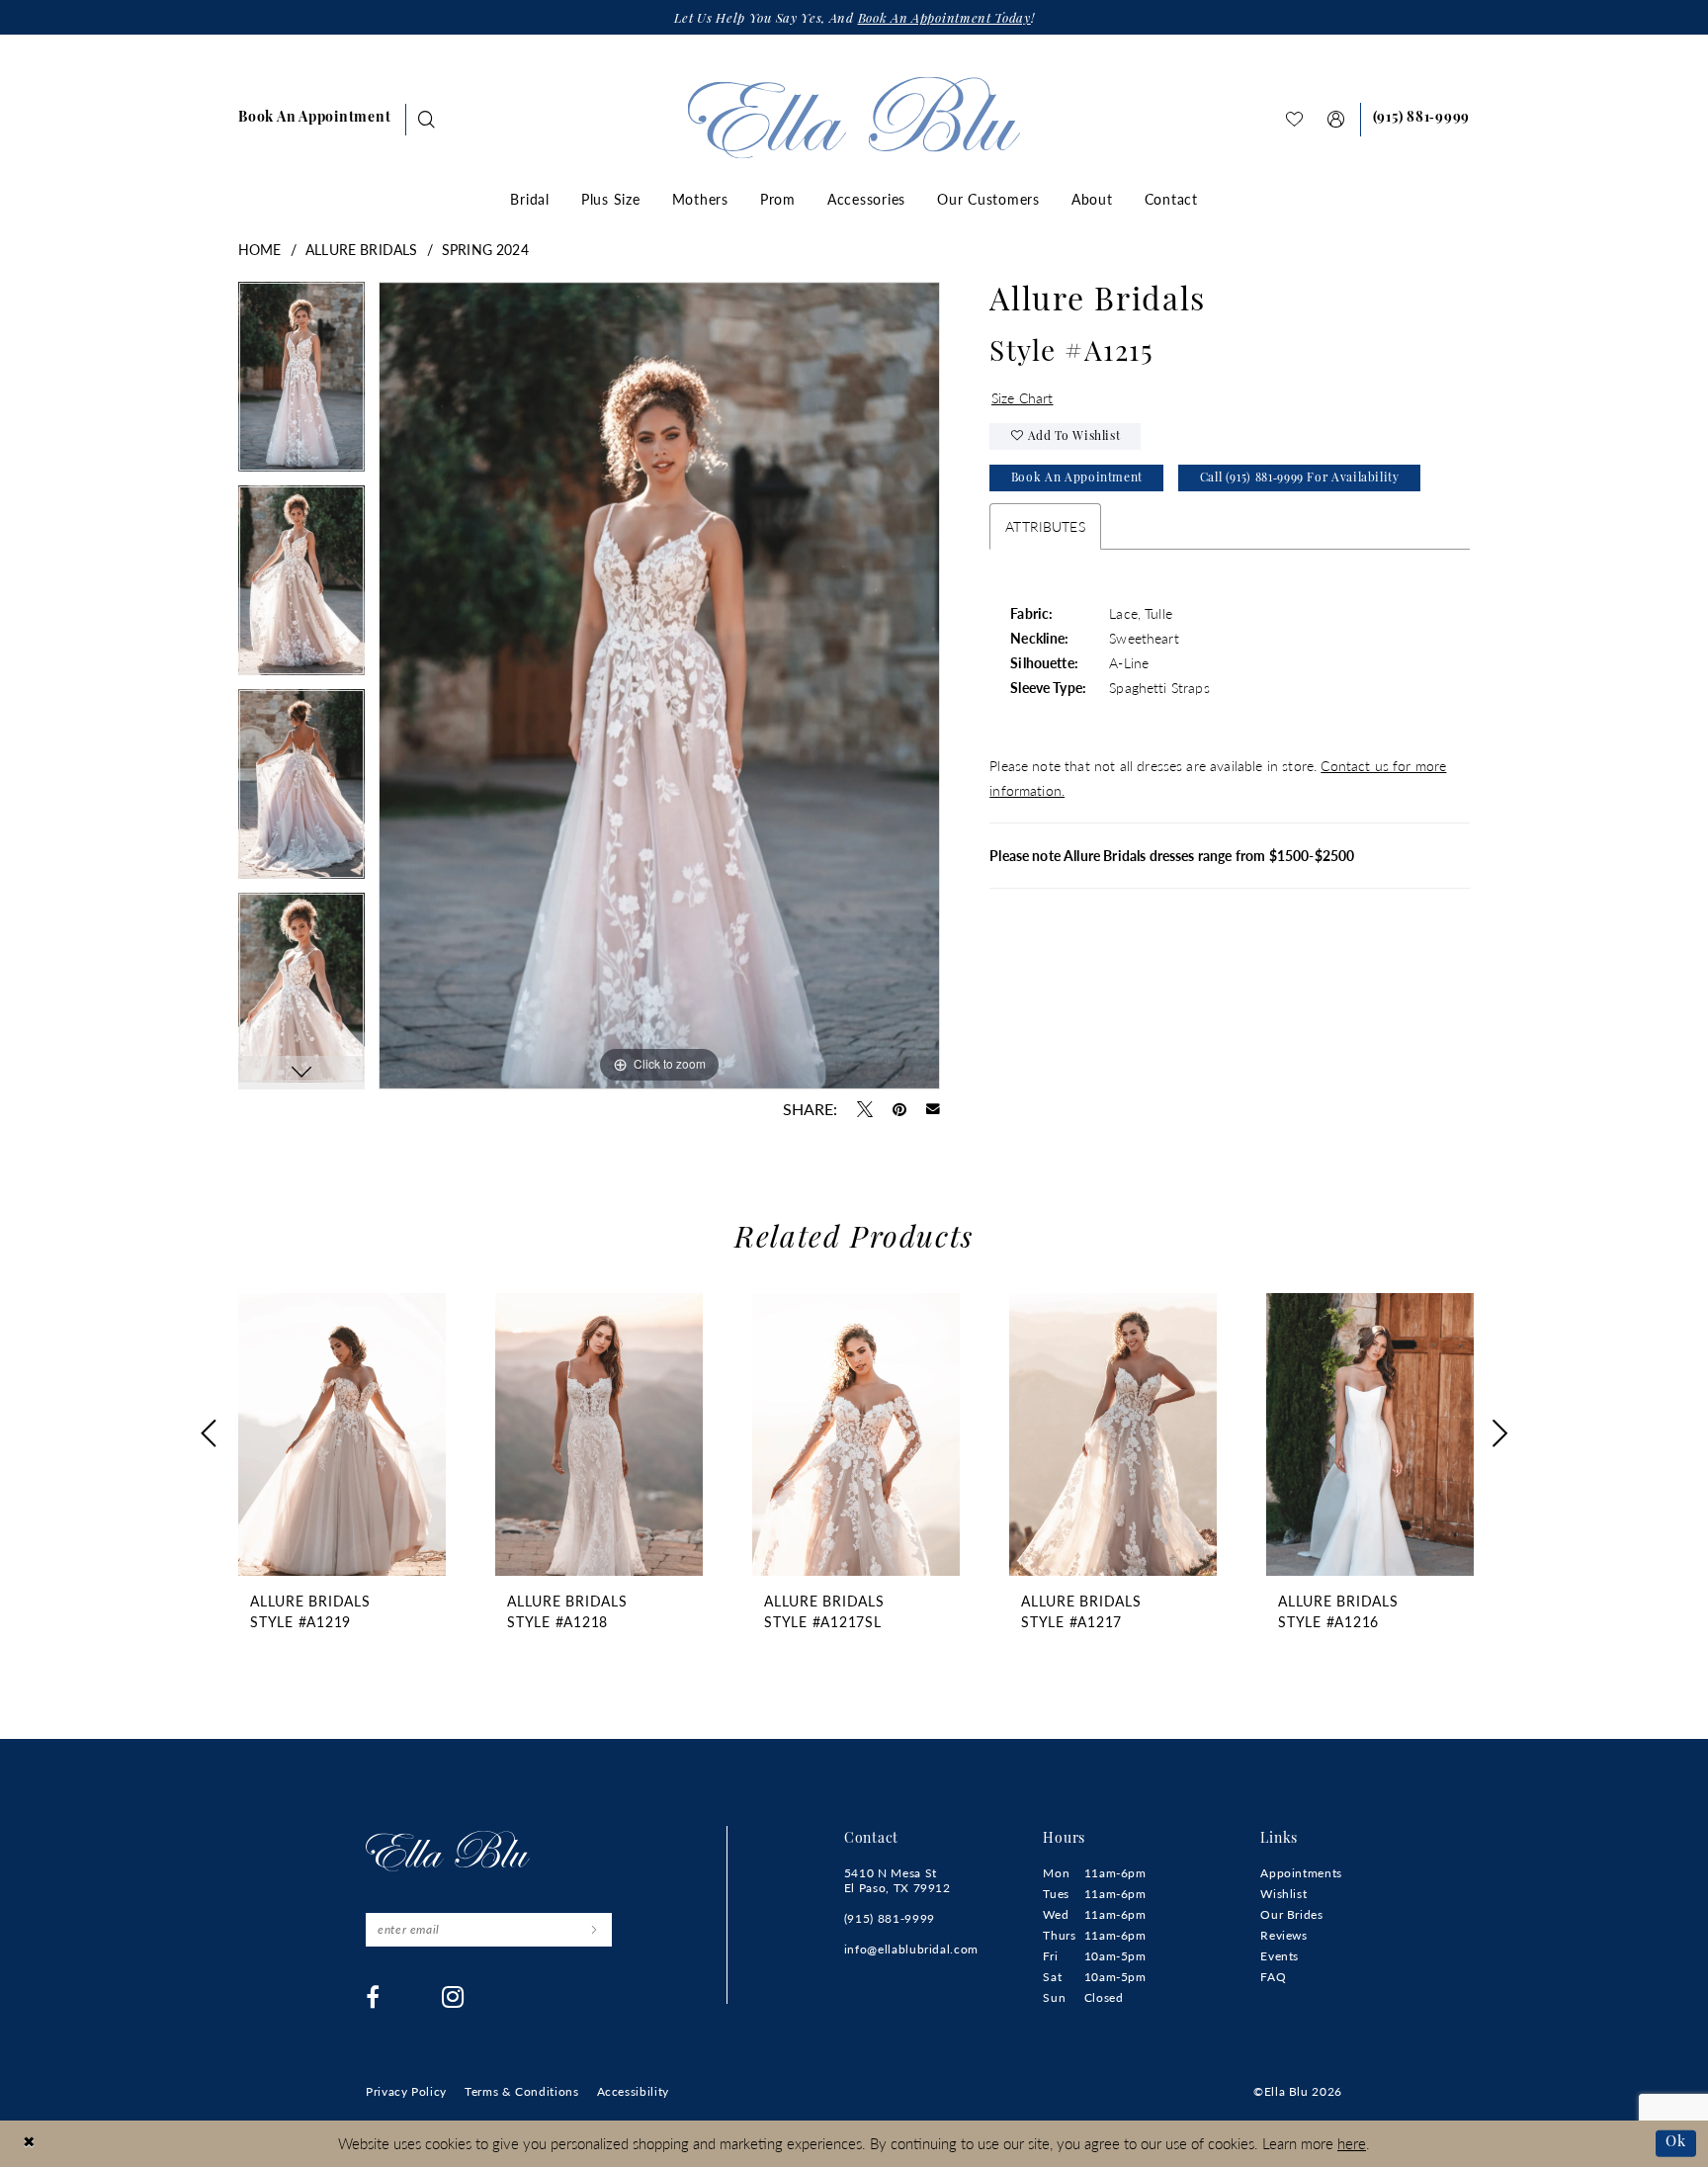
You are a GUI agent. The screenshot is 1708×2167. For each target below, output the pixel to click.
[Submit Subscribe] (594, 1930)
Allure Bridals (361, 249)
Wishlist (1283, 1894)
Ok (1676, 2143)
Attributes (1045, 526)
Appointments (1301, 1873)
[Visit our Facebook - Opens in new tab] (373, 1997)
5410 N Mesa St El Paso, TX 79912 (897, 1880)
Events (1280, 1956)
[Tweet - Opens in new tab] (865, 1109)
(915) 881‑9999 (890, 1918)
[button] (1336, 119)
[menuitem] (314, 120)
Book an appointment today (944, 19)
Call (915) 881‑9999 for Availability (1300, 478)
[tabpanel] (301, 384)
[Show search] (427, 119)
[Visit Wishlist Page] (1295, 119)
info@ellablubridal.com (911, 1949)
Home (260, 249)
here (1352, 2143)
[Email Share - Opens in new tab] (933, 1109)
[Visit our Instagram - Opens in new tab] (453, 1997)
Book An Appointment (1077, 478)
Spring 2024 (485, 249)
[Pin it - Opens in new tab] (899, 1109)
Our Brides (1291, 1914)
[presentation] (342, 1434)
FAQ (1273, 1977)
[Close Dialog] (29, 2144)
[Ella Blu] (854, 117)
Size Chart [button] (1023, 397)
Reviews (1283, 1935)
